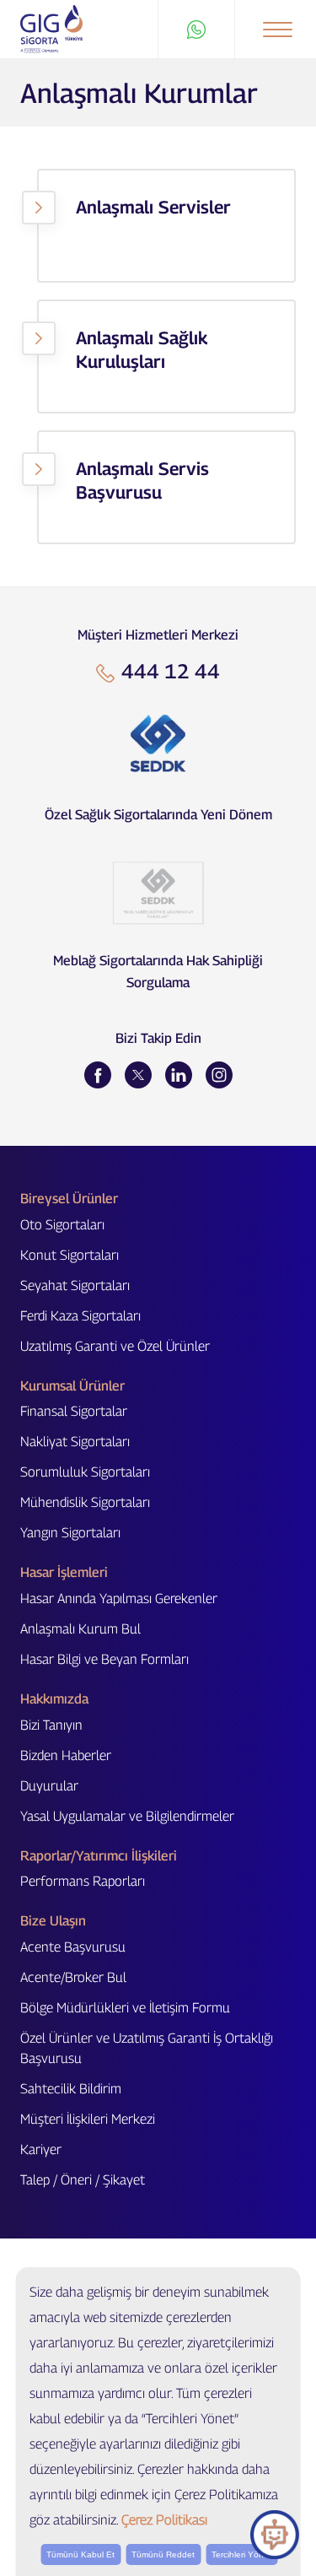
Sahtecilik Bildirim (71, 2089)
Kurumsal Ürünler (72, 1386)
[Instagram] (219, 1075)
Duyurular (49, 1786)
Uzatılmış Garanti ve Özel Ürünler (115, 1346)
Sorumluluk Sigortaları (85, 1472)
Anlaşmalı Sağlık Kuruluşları (142, 350)
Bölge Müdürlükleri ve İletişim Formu (125, 2008)
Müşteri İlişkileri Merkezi (88, 2119)
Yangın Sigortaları (70, 1533)
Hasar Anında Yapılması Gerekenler (119, 1599)
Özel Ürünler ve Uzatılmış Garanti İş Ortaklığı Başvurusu (147, 2048)
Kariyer (41, 2149)
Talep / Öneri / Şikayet (83, 2180)
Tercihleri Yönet (241, 2554)
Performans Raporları (83, 1881)
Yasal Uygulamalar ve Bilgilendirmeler (127, 1816)
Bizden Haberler (66, 1755)
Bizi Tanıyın (51, 1725)
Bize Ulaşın (53, 1921)
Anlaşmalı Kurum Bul (80, 1629)
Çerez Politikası (164, 2520)
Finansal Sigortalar (74, 1411)
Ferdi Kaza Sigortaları (80, 1316)
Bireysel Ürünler (69, 1199)
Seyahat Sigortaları (75, 1285)
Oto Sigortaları (62, 1225)
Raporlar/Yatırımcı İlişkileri (99, 1856)
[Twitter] (138, 1075)
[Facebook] (98, 1075)
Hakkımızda (54, 1699)
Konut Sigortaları (70, 1255)
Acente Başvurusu (73, 1947)
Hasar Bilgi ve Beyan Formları (104, 1659)
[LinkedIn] (179, 1075)
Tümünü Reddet (163, 2554)
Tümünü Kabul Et (80, 2554)
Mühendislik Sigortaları (85, 1502)
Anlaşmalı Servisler (153, 207)
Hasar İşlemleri (64, 1572)
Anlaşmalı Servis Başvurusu (142, 481)
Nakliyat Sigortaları (75, 1442)
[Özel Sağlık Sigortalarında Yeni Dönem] (158, 744)
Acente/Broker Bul (73, 1977)
